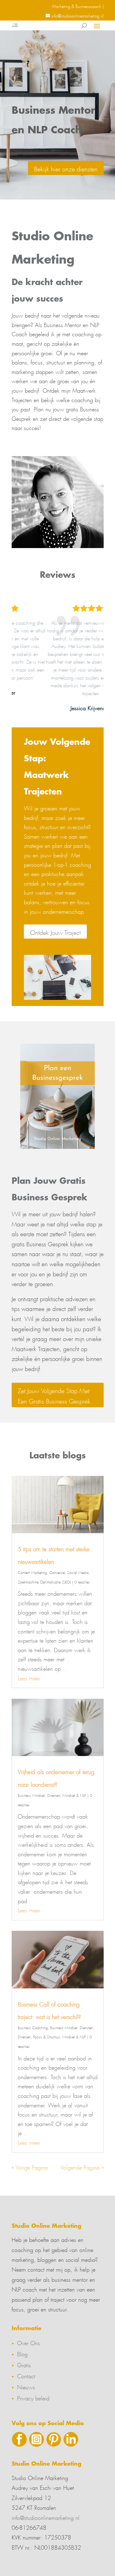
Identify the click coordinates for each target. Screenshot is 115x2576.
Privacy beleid (33, 2397)
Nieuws (26, 2386)
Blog (22, 2353)
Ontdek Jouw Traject (55, 932)
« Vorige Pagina (30, 2166)
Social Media (78, 1572)
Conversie (57, 1572)
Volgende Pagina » (82, 2166)
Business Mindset (31, 1795)
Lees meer (29, 1677)
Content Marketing (32, 1572)
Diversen (54, 1795)
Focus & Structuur (46, 2036)
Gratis (24, 2364)
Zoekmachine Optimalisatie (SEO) (44, 1581)
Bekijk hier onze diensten (66, 168)
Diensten (86, 2027)
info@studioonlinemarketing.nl (46, 2517)
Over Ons (29, 2342)
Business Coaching (33, 2027)
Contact (26, 2375)
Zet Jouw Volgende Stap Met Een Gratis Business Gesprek (54, 1395)
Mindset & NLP (74, 1795)
